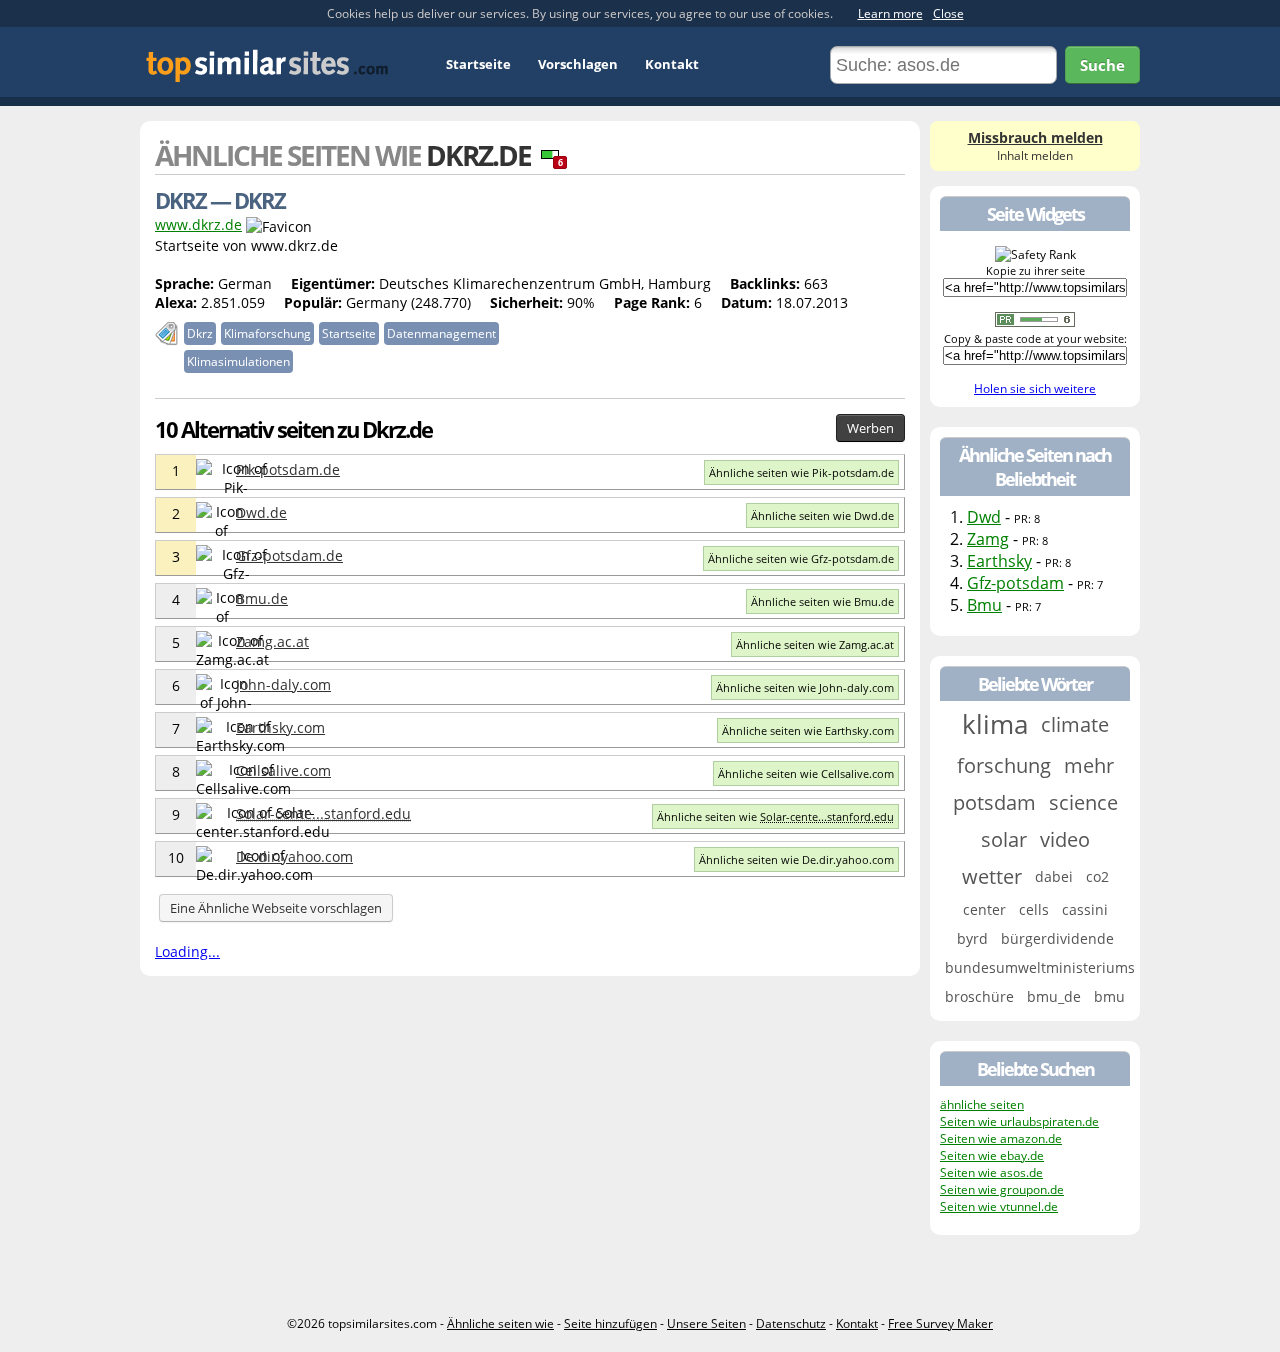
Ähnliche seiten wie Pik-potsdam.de (801, 472)
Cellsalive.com (283, 770)
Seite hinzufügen (610, 1323)
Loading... (187, 951)
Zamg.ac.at (272, 641)
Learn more (890, 13)
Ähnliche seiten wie (775, 816)
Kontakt (672, 64)
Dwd (984, 517)
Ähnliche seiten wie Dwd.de (822, 515)
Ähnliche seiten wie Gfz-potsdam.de (801, 558)
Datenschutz (791, 1323)
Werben (870, 428)
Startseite (478, 64)
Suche (1102, 65)
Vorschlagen (578, 64)
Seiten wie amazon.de (1001, 1138)
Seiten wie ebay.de (992, 1155)
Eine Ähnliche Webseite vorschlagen (276, 908)
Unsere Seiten (706, 1323)
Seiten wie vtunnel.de (999, 1206)
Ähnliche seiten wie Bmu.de (822, 601)
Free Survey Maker (940, 1323)
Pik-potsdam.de (288, 469)
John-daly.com (283, 684)
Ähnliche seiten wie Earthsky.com (808, 730)
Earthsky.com (280, 727)
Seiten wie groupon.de (1002, 1189)
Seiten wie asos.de (991, 1172)
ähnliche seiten (982, 1104)
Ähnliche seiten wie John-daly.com (805, 687)
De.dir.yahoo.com (294, 856)
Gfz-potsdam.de (289, 555)
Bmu (984, 605)
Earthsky (999, 561)
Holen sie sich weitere (1035, 388)
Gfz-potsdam (1015, 583)
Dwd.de (261, 512)
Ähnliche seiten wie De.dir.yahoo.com (796, 859)
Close (948, 13)
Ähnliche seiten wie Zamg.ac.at (815, 644)
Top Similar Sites (267, 65)
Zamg (988, 539)
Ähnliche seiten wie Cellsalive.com (806, 773)
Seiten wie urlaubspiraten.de (1019, 1121)
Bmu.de (262, 598)
